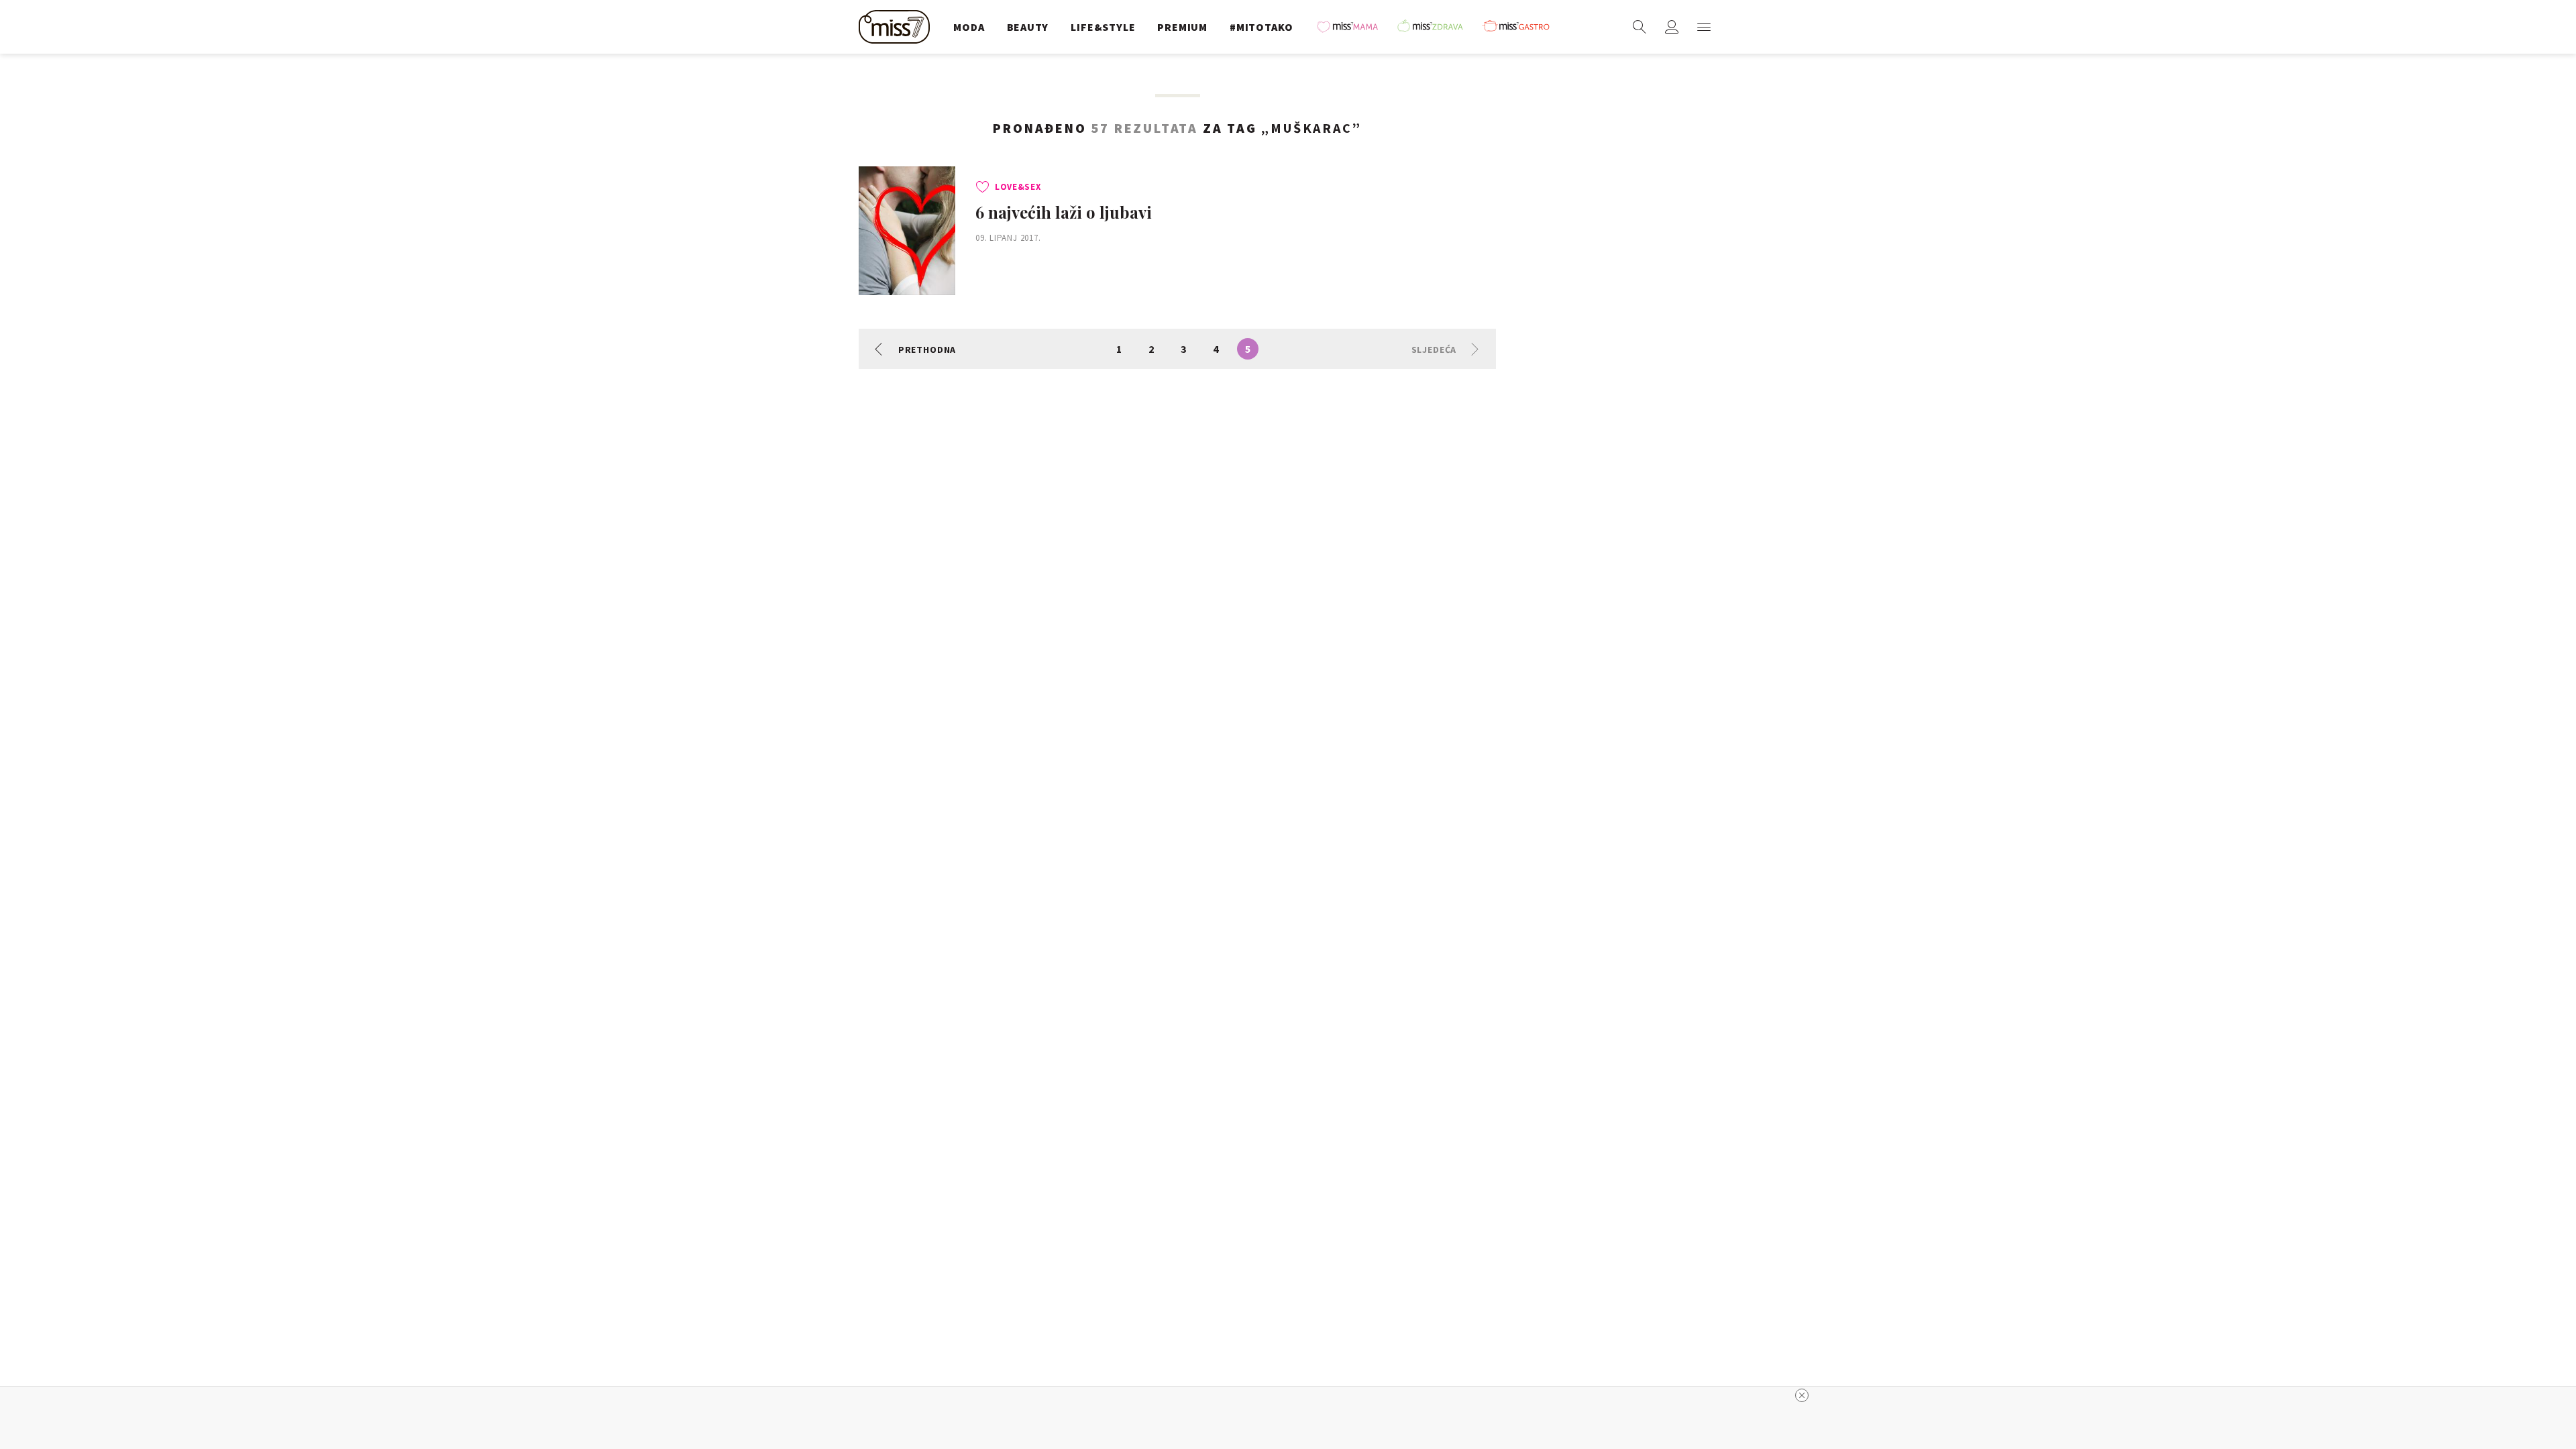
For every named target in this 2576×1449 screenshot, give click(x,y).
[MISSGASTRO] (1521, 27)
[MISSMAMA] (1352, 27)
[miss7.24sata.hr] (898, 27)
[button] (1704, 27)
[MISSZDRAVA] (1436, 27)
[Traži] (1640, 27)
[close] (1802, 1395)
